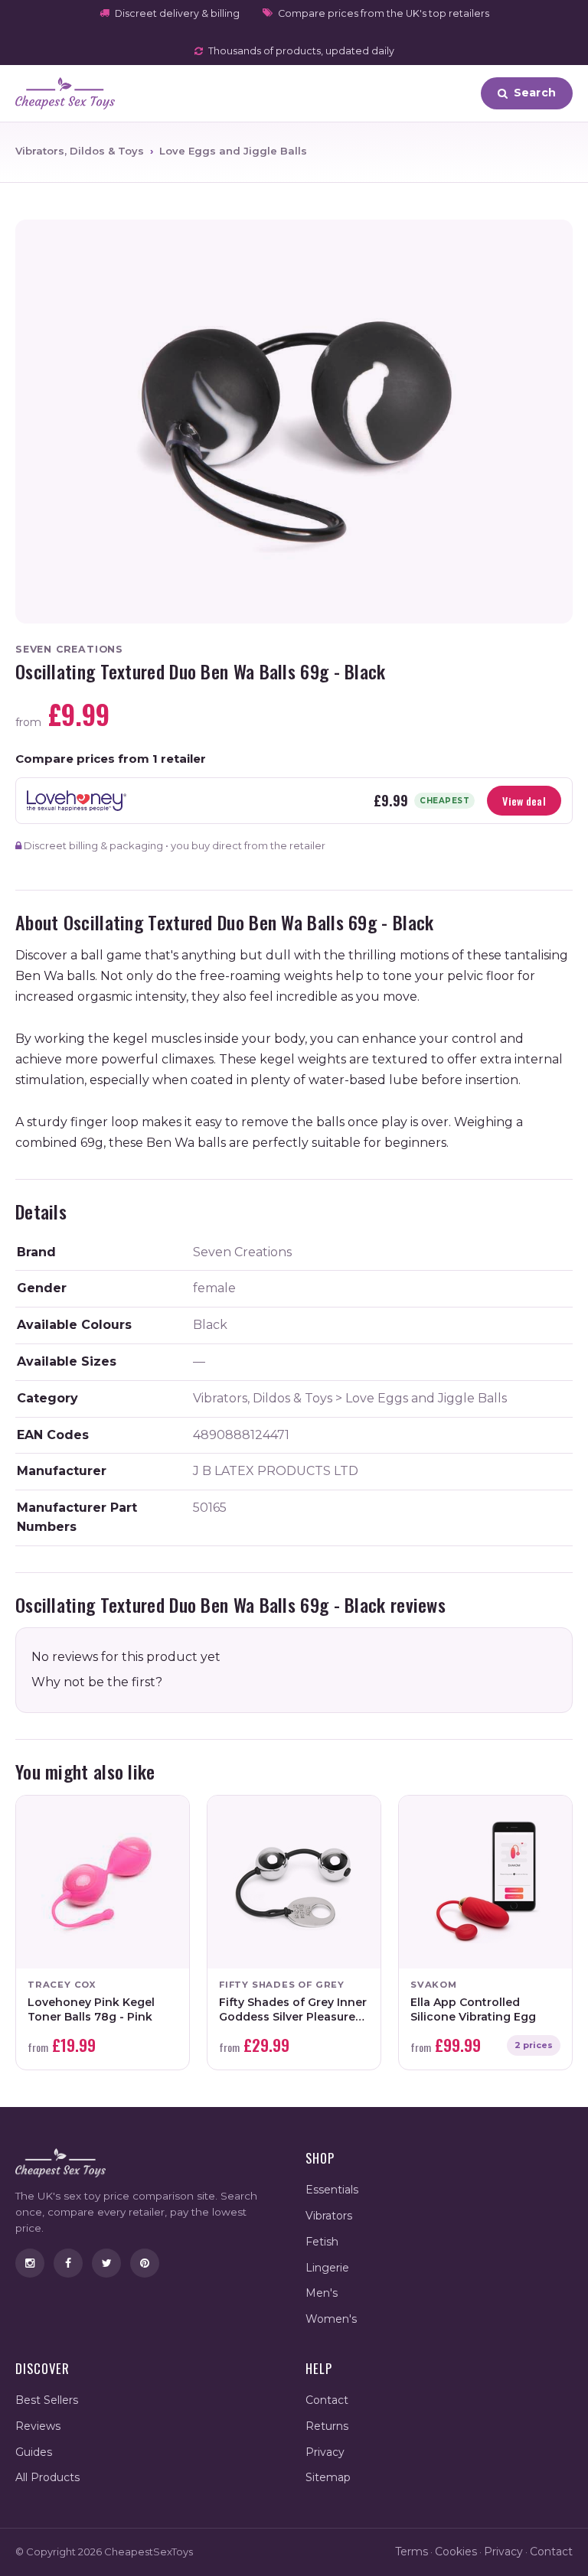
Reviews (38, 2426)
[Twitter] (106, 2263)
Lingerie (327, 2268)
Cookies (456, 2552)
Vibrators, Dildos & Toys (80, 151)
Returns (327, 2426)
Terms (412, 2552)
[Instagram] (30, 2263)
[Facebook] (68, 2263)
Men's (322, 2293)
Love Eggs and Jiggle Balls (233, 151)
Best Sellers (47, 2400)
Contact (327, 2400)
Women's (331, 2319)
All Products (47, 2477)
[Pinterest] (145, 2263)
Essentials (332, 2190)
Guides (34, 2452)
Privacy (325, 2452)
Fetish (322, 2242)
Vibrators (329, 2216)
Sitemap (328, 2477)
